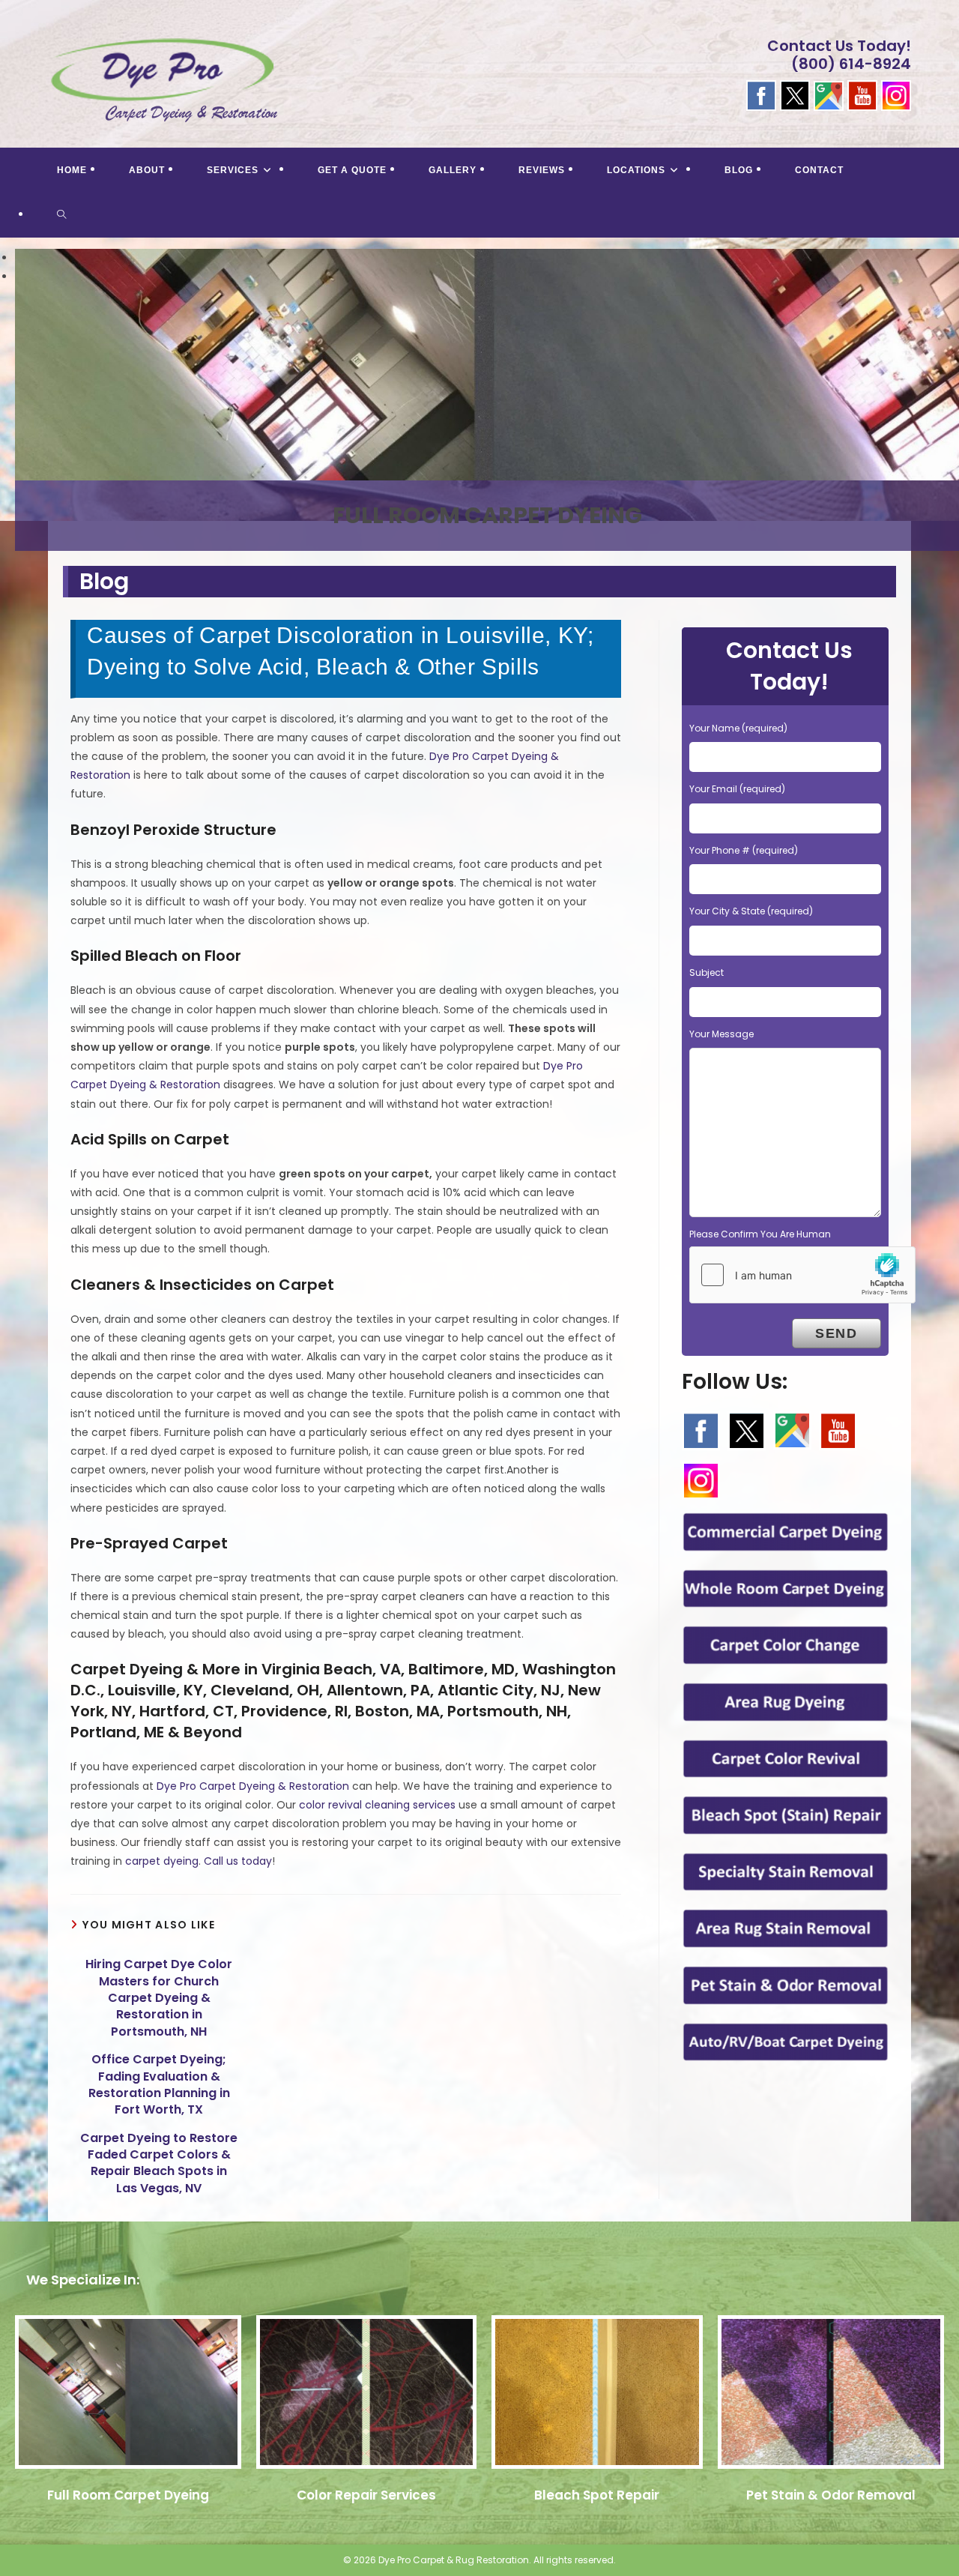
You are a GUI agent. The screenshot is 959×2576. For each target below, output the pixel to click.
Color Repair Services (366, 2495)
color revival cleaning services (377, 1805)
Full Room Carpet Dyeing (128, 2495)
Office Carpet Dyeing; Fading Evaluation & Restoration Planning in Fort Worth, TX (159, 2085)
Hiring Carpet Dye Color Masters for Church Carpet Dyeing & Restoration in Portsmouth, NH (159, 1998)
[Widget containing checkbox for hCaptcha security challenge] (802, 1275)
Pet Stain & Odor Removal (831, 2495)
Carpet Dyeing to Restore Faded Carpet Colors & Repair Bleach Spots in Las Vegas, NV (159, 2163)
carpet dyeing (162, 1861)
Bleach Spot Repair (597, 2495)
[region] (479, 394)
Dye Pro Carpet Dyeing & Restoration (253, 1786)
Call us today (238, 1861)
